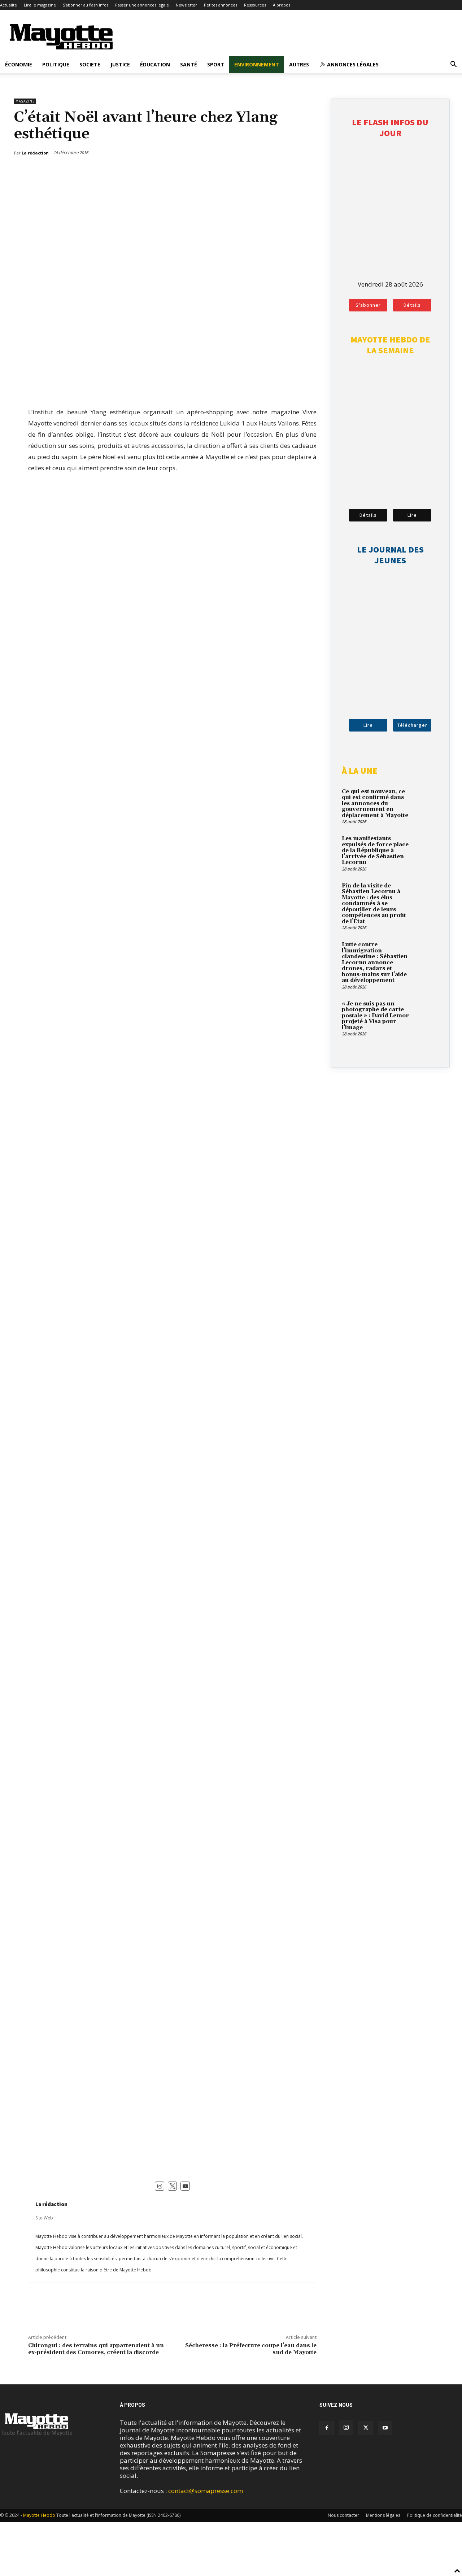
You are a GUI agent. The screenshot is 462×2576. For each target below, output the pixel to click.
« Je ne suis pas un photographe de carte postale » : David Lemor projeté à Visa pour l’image (375, 1016)
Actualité (8, 5)
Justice (120, 64)
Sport (216, 64)
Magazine (25, 101)
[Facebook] (279, 171)
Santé (189, 64)
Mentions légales (383, 2515)
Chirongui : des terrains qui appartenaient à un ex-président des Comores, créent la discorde (96, 2349)
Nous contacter (343, 2515)
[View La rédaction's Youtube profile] (185, 2186)
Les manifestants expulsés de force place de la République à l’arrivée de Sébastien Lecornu (375, 850)
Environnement (257, 64)
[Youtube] (385, 2428)
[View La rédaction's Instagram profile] (160, 2186)
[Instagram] (346, 2428)
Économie (19, 64)
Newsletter (186, 5)
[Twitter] (295, 171)
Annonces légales (352, 64)
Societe (90, 64)
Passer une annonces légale (142, 5)
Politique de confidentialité (435, 2515)
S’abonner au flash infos (86, 5)
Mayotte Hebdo (39, 2515)
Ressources (255, 5)
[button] (453, 65)
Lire (412, 515)
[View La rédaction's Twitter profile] (173, 2186)
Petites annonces (221, 5)
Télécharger (412, 725)
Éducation (155, 64)
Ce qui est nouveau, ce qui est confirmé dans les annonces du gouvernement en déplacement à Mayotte (375, 804)
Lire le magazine (40, 5)
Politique (56, 64)
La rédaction (51, 2204)
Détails (412, 305)
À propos (282, 5)
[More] (312, 171)
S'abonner (368, 305)
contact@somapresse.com (206, 2491)
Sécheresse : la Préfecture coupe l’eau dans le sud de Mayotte (251, 2349)
